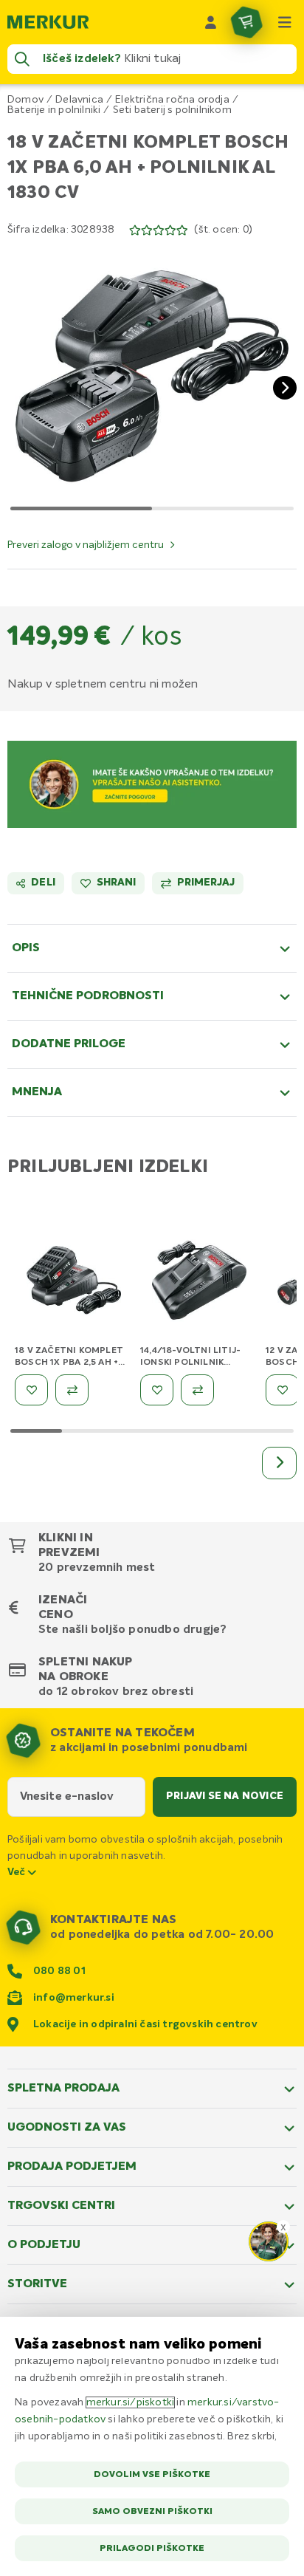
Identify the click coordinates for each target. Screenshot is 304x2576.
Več (18, 1872)
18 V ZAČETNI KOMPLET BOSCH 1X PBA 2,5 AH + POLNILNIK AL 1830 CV (69, 1363)
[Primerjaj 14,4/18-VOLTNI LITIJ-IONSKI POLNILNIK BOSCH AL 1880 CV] (197, 1390)
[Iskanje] (22, 59)
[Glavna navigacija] (285, 22)
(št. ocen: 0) (223, 230)
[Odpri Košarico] (246, 22)
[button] (152, 376)
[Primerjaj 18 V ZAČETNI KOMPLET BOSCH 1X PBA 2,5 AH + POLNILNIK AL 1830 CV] (72, 1390)
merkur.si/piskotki (131, 2402)
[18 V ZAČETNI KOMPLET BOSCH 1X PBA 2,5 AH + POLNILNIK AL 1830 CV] (74, 1283)
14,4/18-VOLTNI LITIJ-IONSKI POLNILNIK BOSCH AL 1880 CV (190, 1363)
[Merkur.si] (48, 22)
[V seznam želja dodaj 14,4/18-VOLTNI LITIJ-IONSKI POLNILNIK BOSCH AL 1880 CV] (157, 1390)
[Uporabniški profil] (211, 22)
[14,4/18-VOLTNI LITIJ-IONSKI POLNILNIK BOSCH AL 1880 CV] (199, 1283)
